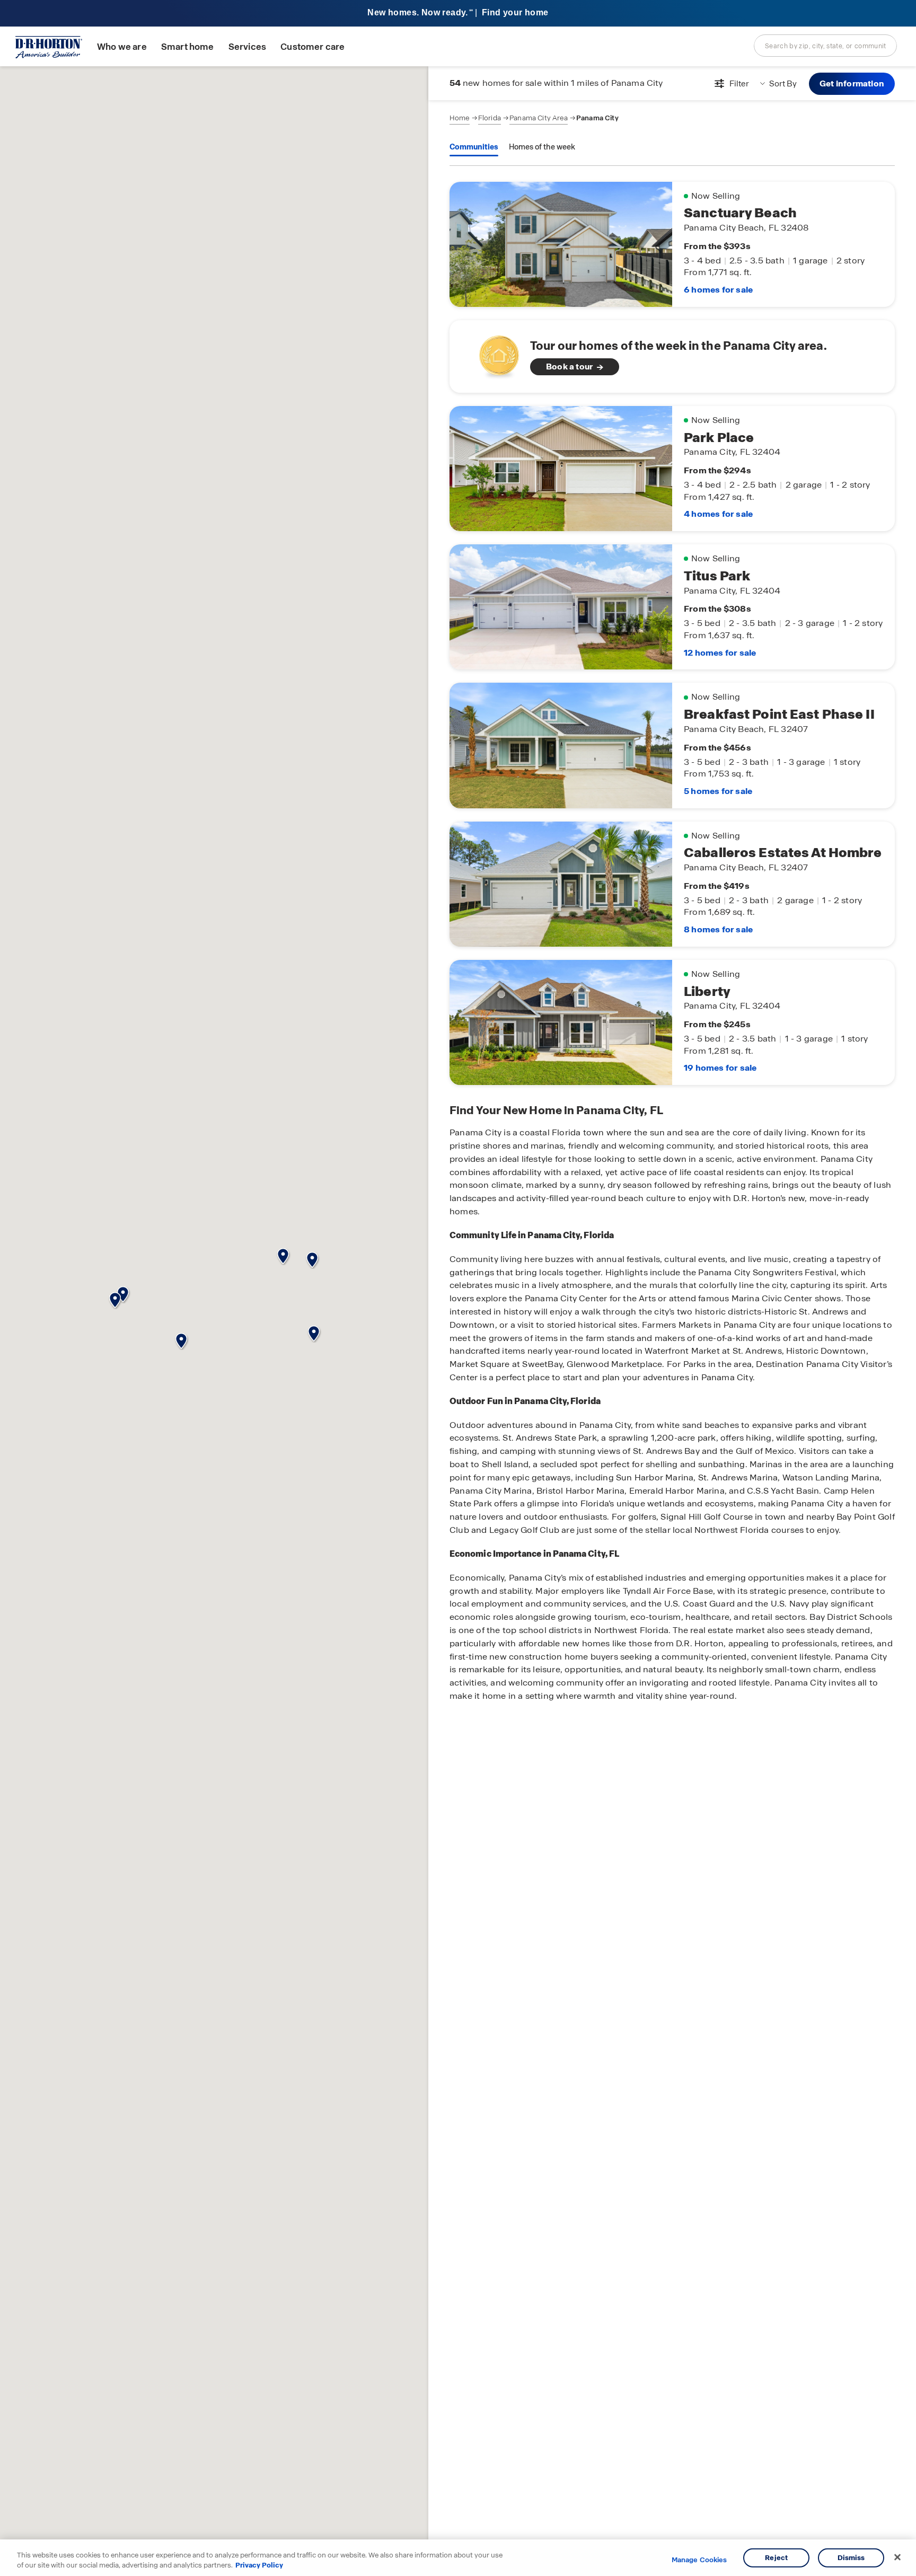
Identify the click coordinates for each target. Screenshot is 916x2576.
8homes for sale (718, 929)
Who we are (122, 47)
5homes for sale (718, 791)
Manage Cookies (699, 2560)
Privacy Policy (259, 2565)
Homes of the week (542, 147)
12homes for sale (720, 653)
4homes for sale (718, 514)
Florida (490, 118)
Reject (776, 2558)
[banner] (458, 14)
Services (247, 47)
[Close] (897, 2557)
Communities (474, 147)
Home (460, 118)
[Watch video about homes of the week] (494, 353)
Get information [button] (852, 83)
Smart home (188, 47)
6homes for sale (718, 290)
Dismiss (851, 2558)
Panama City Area (539, 118)
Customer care (312, 47)
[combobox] (825, 46)
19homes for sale (720, 1068)
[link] (672, 356)
